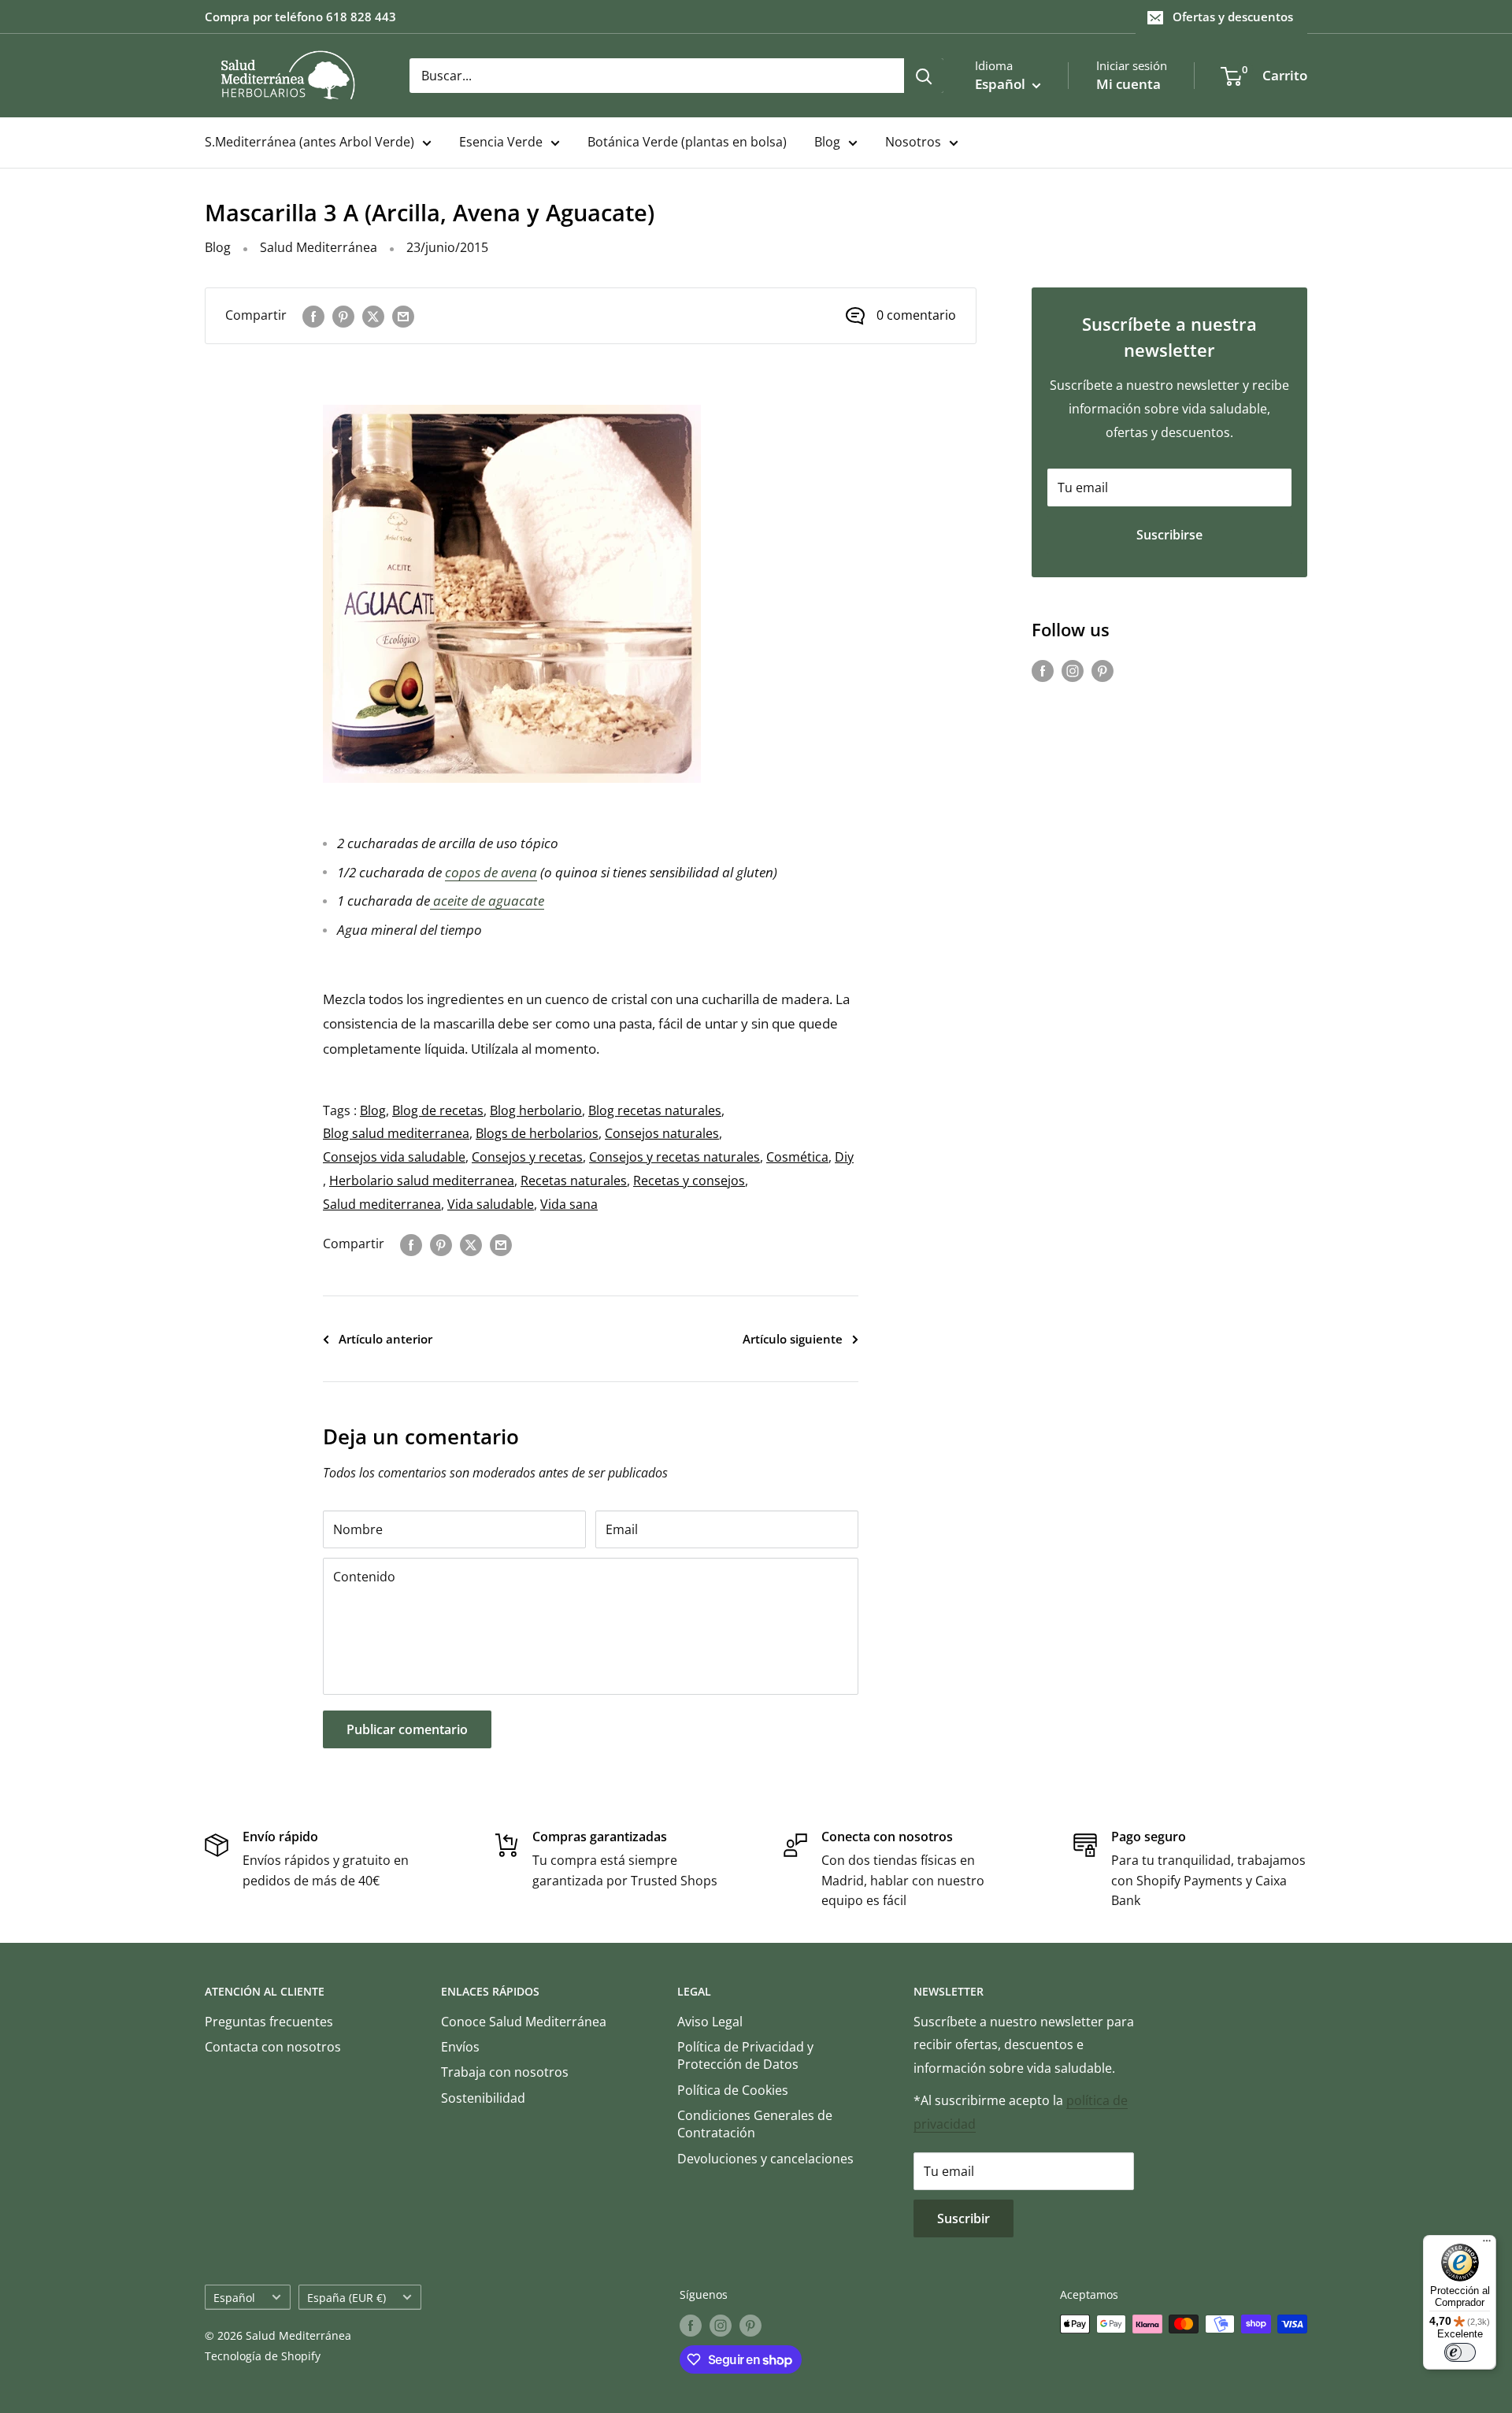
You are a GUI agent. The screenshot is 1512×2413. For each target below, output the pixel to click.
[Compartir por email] (403, 316)
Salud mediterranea (382, 1204)
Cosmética (797, 1157)
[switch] (1460, 2352)
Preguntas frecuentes (269, 2022)
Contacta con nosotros (273, 2047)
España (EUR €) (346, 2298)
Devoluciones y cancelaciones (765, 2159)
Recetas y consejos (689, 1181)
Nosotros (913, 142)
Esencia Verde (501, 142)
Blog (827, 142)
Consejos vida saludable (394, 1157)
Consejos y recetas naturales (674, 1157)
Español (234, 2298)
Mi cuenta (1128, 84)
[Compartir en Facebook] (313, 316)
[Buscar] (924, 76)
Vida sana (569, 1204)
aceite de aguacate (487, 901)
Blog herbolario (536, 1110)
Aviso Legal (710, 2022)
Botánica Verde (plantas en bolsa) (687, 142)
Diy (844, 1157)
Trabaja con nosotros (505, 2072)
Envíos (460, 2047)
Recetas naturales (574, 1181)
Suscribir (964, 2218)
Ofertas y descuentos (1233, 17)
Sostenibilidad (483, 2098)
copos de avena (491, 872)
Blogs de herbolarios (537, 1133)
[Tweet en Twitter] (373, 316)
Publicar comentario (407, 1729)
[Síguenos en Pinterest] (1102, 670)
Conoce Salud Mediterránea (524, 2022)
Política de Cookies (733, 2090)
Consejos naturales (662, 1133)
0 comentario (916, 315)
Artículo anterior (385, 1339)
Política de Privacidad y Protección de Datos (745, 2055)
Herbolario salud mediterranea (422, 1181)
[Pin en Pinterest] (343, 316)
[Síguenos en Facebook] (1043, 670)
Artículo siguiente (793, 1339)
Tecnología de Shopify (263, 2356)
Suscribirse (1169, 535)
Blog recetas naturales (655, 1110)
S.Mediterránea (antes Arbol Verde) (309, 142)
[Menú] (1487, 2244)
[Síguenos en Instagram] (1073, 670)
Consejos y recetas (527, 1157)
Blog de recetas (438, 1110)
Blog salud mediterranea (396, 1133)
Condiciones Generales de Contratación (755, 2124)
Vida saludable (491, 1204)
